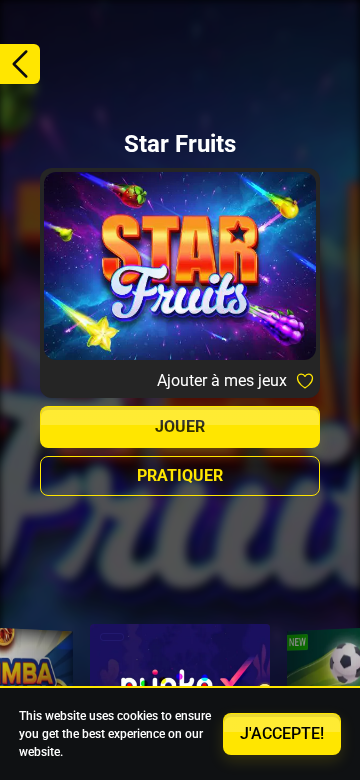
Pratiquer (180, 475)
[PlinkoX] (180, 684)
